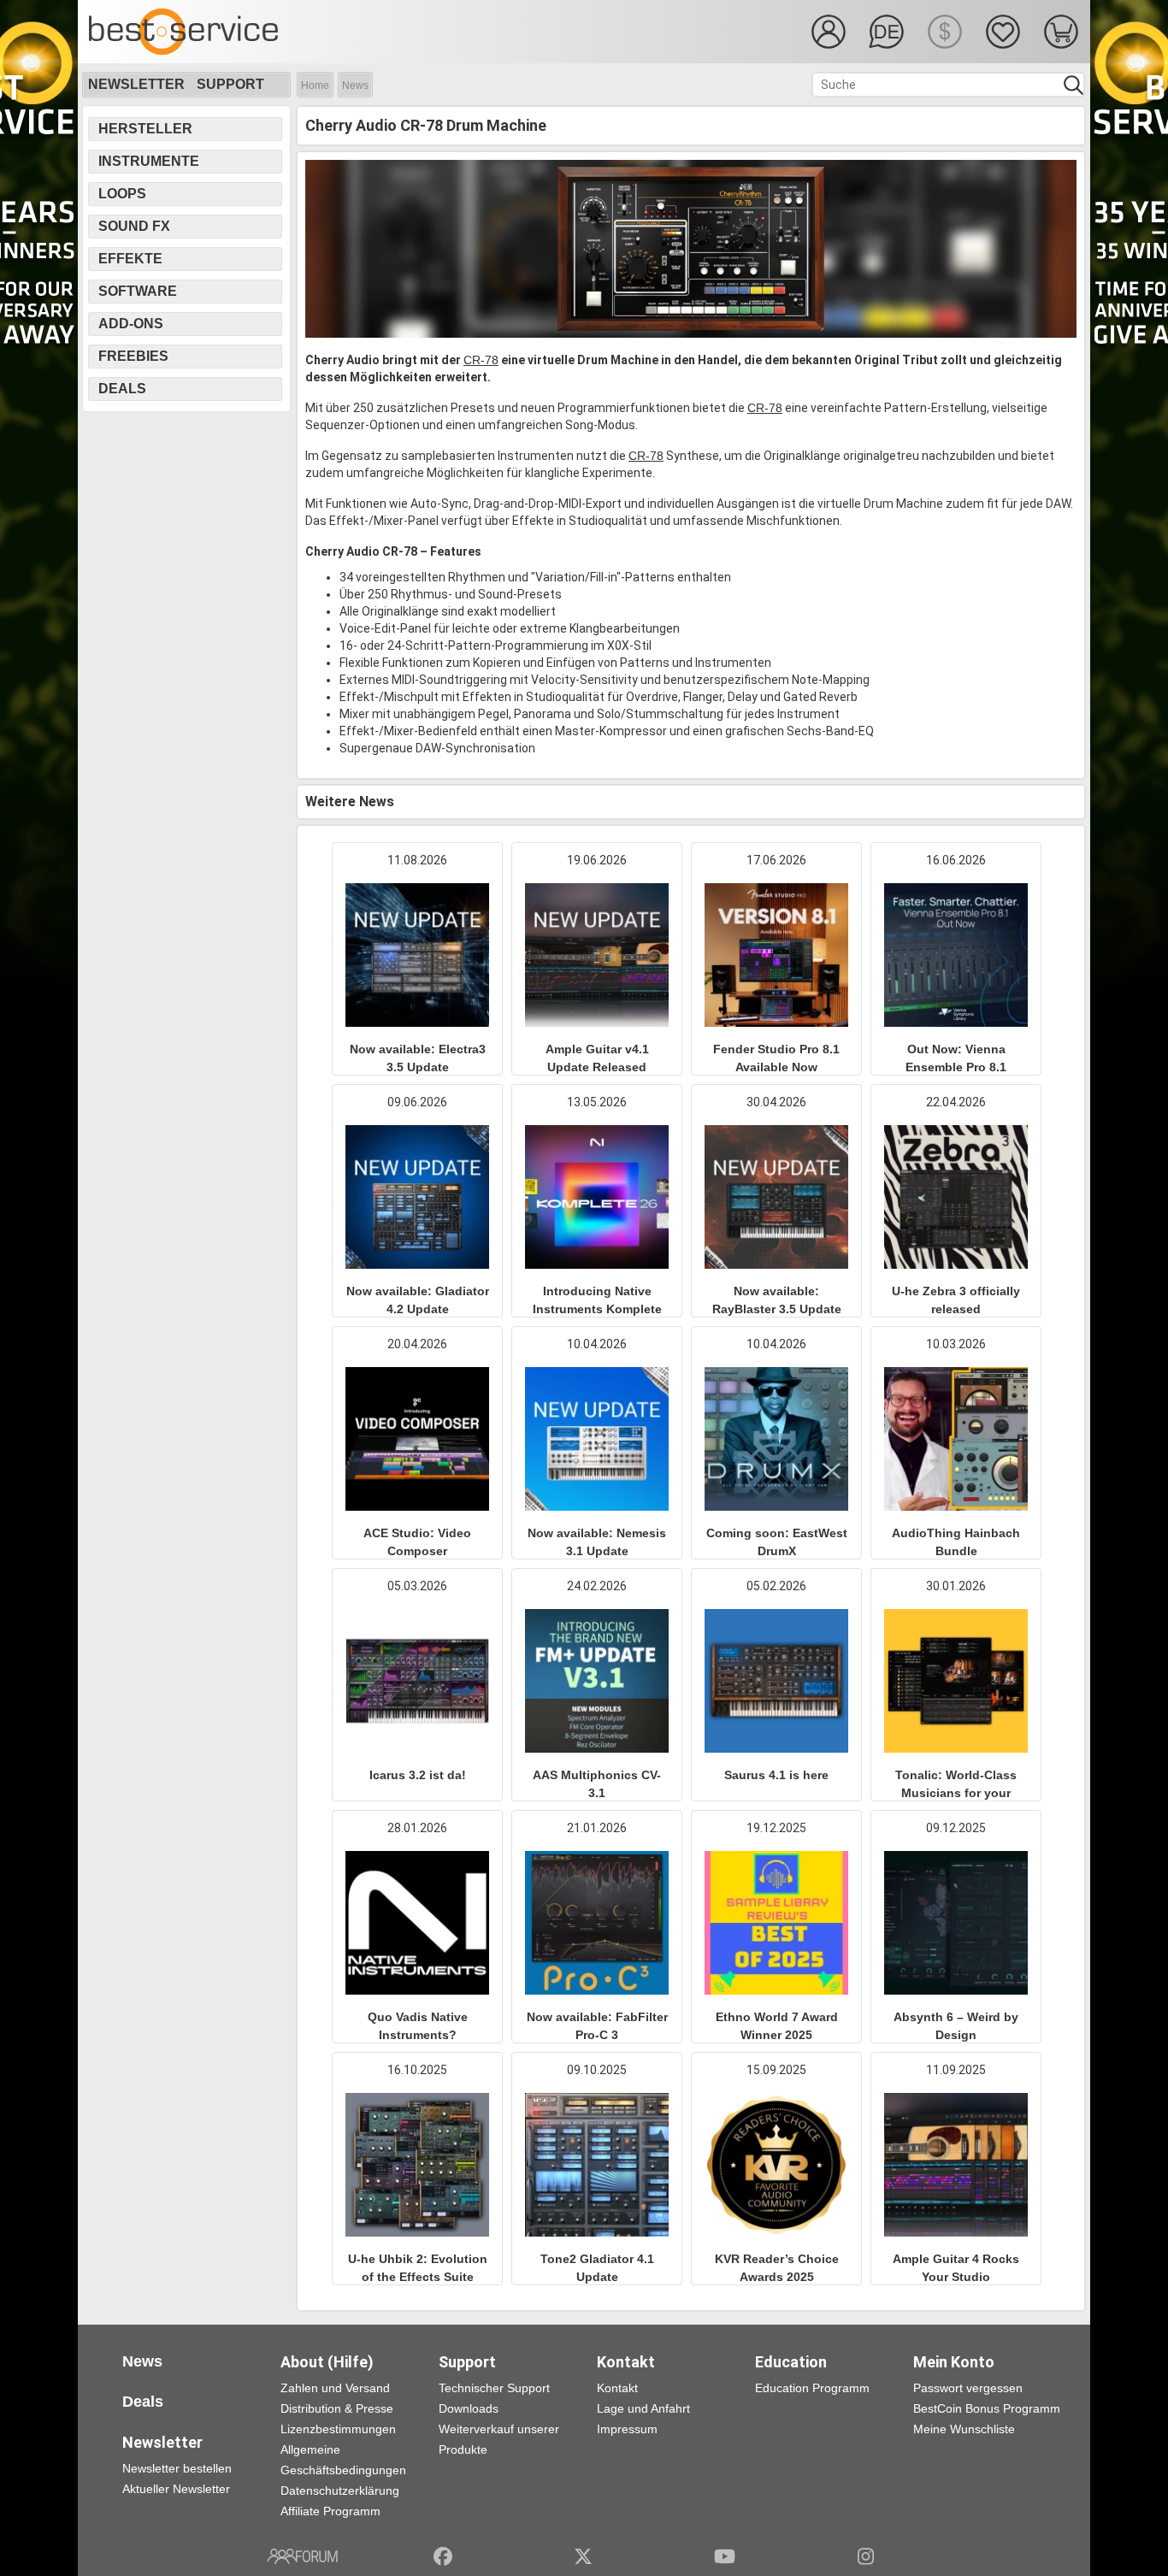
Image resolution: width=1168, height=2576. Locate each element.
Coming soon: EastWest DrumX (777, 1542)
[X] (584, 2556)
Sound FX (134, 226)
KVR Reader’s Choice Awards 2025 (777, 2268)
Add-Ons (131, 324)
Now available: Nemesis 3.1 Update (597, 1542)
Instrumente (149, 161)
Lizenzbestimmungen (338, 2429)
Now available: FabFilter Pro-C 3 (597, 2026)
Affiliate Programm (330, 2511)
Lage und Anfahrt (643, 2408)
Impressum (627, 2429)
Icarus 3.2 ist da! (418, 1775)
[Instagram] (866, 2556)
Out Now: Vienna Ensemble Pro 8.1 (956, 1058)
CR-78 (481, 360)
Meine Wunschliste (964, 2429)
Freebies (133, 356)
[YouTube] (725, 2556)
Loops (122, 194)
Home (315, 85)
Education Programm (812, 2388)
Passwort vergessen (968, 2388)
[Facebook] (443, 2556)
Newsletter (136, 84)
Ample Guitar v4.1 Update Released (597, 1058)
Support (230, 84)
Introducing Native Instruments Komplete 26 (597, 1309)
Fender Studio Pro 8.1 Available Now (776, 1058)
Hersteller (145, 129)
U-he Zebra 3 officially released (956, 1300)
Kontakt (617, 2388)
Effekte (130, 259)
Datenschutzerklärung (340, 2491)
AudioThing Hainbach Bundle (956, 1542)
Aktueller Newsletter (176, 2489)
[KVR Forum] (302, 2556)
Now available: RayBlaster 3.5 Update (777, 1300)
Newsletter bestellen (177, 2468)
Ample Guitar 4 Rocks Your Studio (956, 2268)
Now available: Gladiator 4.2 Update (418, 1300)
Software (138, 291)
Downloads (469, 2408)
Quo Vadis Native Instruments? (418, 2026)
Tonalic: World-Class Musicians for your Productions (956, 1793)
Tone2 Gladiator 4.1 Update (597, 2268)
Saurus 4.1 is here (776, 1775)
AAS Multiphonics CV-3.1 (597, 1784)
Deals (122, 389)
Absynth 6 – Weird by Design (956, 2026)
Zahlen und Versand (335, 2388)
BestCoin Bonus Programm (987, 2408)
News (355, 85)
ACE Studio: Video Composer (417, 1542)
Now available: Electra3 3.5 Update (418, 1058)
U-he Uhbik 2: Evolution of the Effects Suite (418, 2268)
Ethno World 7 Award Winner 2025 (777, 2026)
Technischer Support (494, 2388)
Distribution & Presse (337, 2408)
